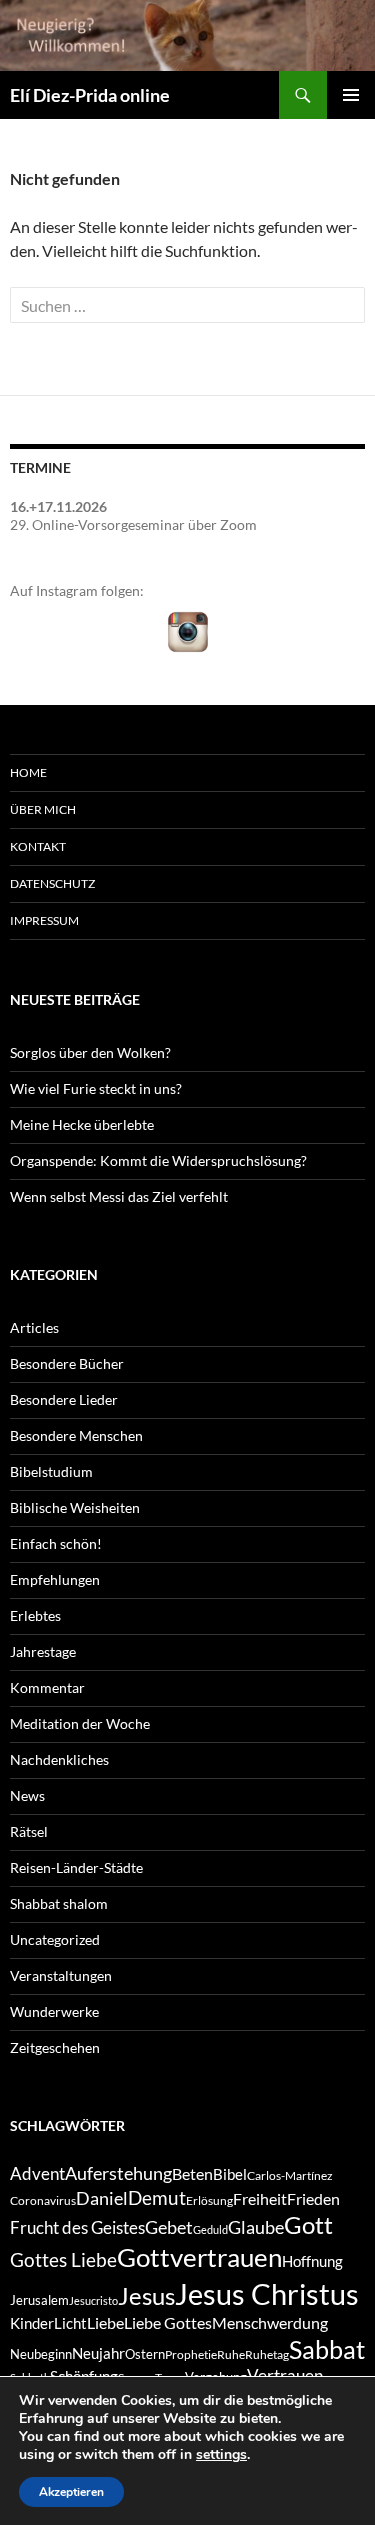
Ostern (145, 2354)
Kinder (32, 2323)
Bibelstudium (51, 1471)
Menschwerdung (270, 2322)
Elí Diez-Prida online (90, 95)
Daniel (102, 2198)
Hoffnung (312, 2261)
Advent (37, 2174)
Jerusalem (39, 2300)
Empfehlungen (55, 1579)
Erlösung (209, 2200)
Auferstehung (118, 2173)
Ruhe (231, 2354)
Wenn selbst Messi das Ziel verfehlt (119, 1196)
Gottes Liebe (63, 2259)
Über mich (43, 809)
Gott (308, 2224)
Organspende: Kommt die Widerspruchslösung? (158, 1160)
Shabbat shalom (59, 1903)
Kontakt (38, 846)
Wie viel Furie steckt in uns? (96, 1088)
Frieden (313, 2198)
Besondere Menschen (76, 1435)
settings (221, 2455)
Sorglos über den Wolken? (90, 1052)
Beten (192, 2173)
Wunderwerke (54, 2011)
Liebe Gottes (168, 2322)
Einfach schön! (56, 1543)
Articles (34, 1327)
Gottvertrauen (199, 2257)
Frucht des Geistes (77, 2228)
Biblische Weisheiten (75, 1507)
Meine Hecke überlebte (82, 1124)
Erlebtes (35, 1615)
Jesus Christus (267, 2293)
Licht (70, 2323)
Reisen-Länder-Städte (76, 1867)
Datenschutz (52, 883)
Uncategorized (55, 1939)
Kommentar (47, 1687)
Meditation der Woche (80, 1723)
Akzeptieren (71, 2492)
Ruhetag (267, 2354)
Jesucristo (93, 2300)
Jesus (146, 2295)
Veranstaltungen (61, 1975)
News (27, 1795)
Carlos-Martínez (290, 2175)
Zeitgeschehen (55, 2047)
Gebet (169, 2227)
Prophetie (191, 2354)
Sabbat (327, 2349)
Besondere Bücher (67, 1363)
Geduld (210, 2229)
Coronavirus (43, 2200)
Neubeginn (41, 2354)
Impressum (44, 920)
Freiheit (260, 2198)
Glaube (256, 2227)
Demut (157, 2197)
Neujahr (98, 2353)
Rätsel (29, 1831)
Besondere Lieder (64, 1399)
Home (28, 772)
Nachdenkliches (59, 1759)
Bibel (230, 2174)
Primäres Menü (351, 95)
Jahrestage (43, 1651)
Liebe (105, 2322)
